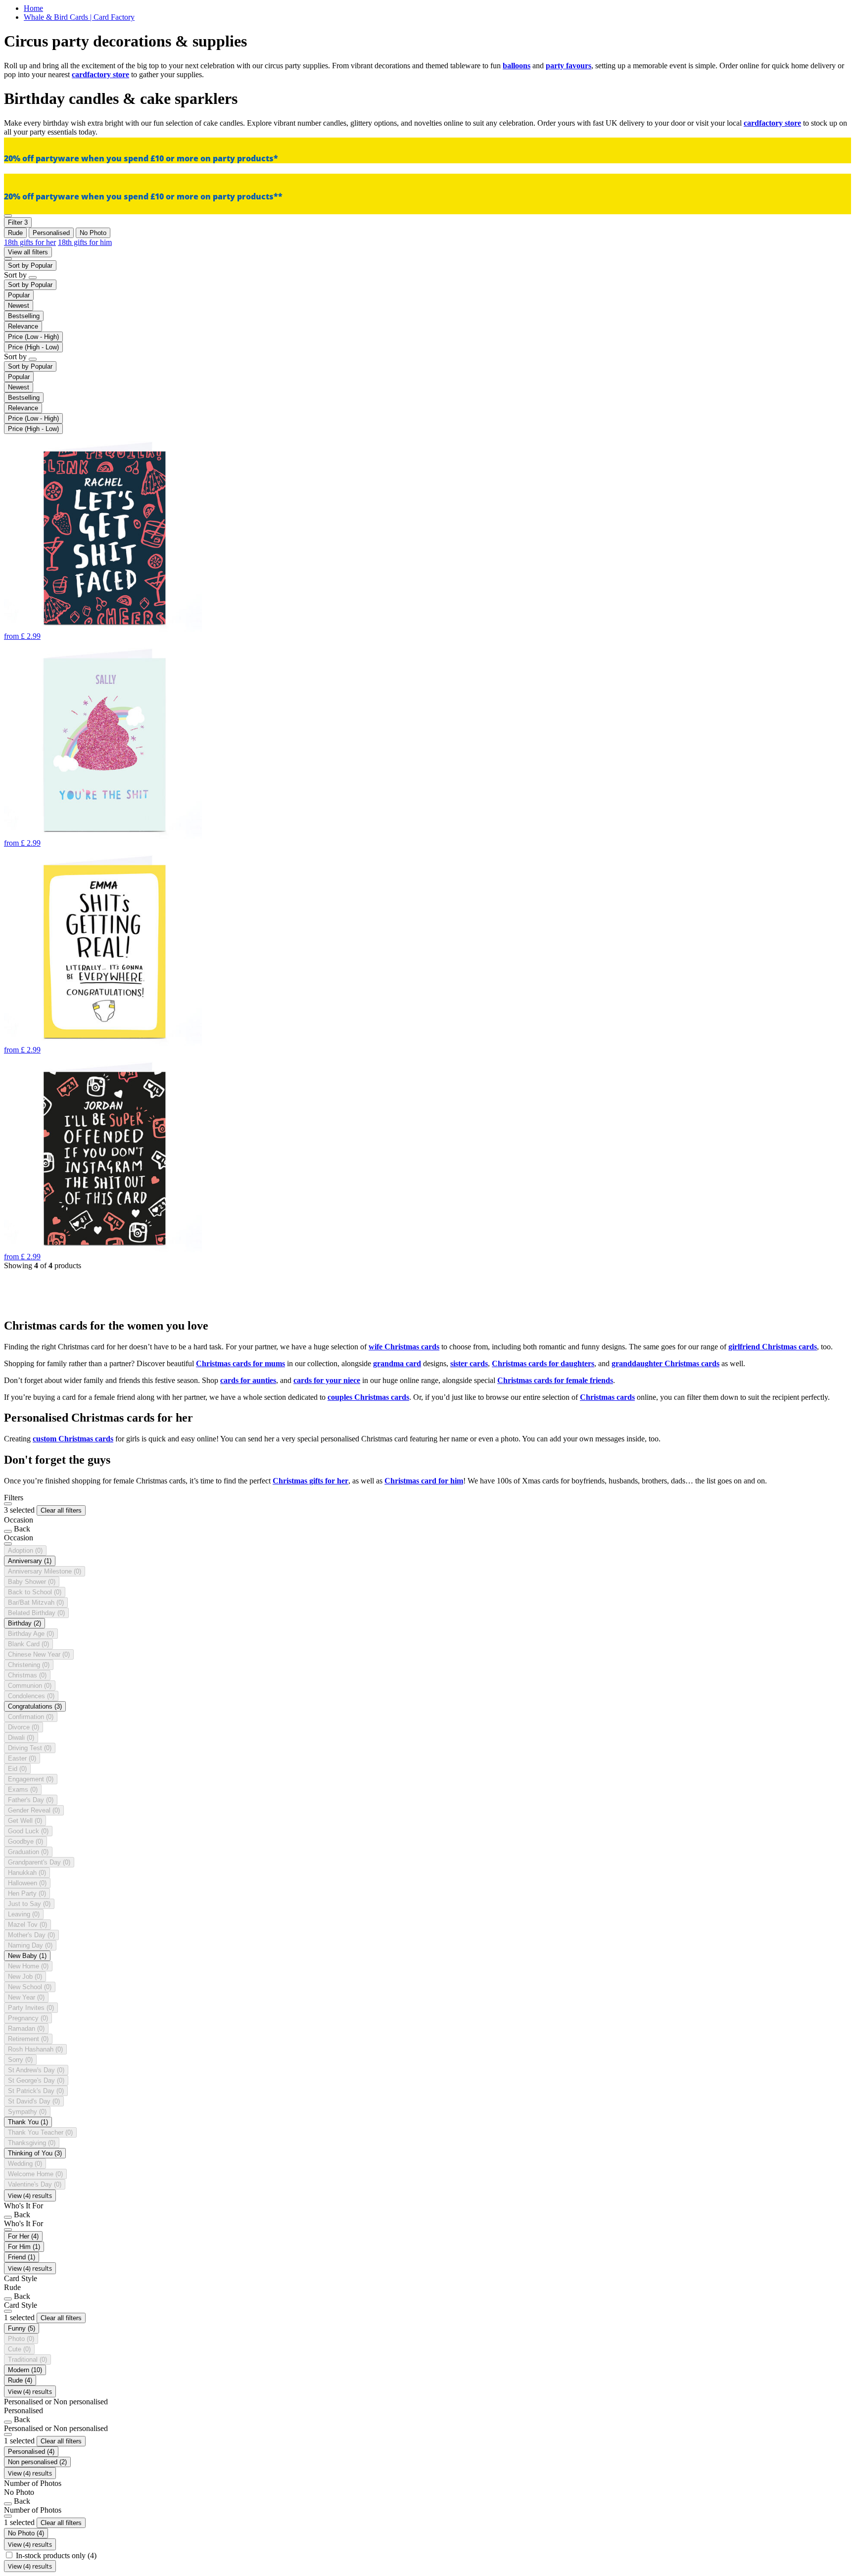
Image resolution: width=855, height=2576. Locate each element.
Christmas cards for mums (240, 1363)
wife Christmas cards (404, 1347)
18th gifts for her (30, 242)
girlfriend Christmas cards (773, 1347)
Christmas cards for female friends (555, 1380)
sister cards (469, 1363)
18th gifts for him (85, 242)
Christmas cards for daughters (543, 1363)
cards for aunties (248, 1380)
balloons (517, 66)
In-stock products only (56, 2555)
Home (33, 8)
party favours (569, 66)
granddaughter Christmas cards (665, 1363)
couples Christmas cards (368, 1397)
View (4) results (30, 2195)
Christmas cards (607, 1397)
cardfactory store (100, 74)
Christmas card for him (424, 1481)
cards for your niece (327, 1380)
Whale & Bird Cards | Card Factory (79, 17)
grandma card (397, 1363)
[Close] (8, 1504)
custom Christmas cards (73, 1439)
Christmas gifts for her (310, 1481)
